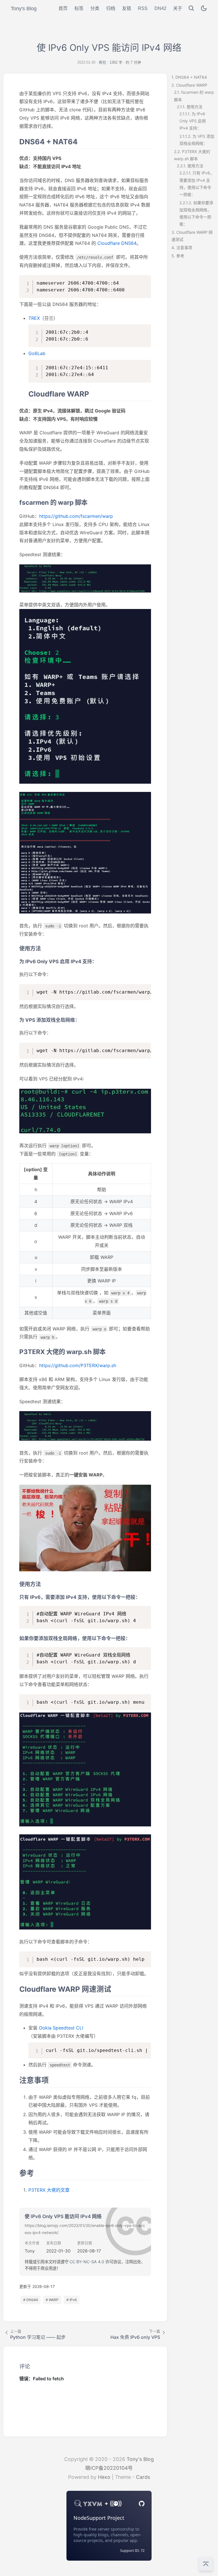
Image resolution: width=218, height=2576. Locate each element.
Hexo (104, 2477)
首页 (63, 8)
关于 (178, 8)
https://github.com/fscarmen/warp (76, 516)
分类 (95, 8)
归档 (111, 8)
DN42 (160, 8)
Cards (143, 2477)
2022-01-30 (86, 62)
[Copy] (145, 281)
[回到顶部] (206, 2564)
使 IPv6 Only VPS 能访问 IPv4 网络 (63, 2216)
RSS (143, 8)
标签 (79, 8)
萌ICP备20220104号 (109, 2468)
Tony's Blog (140, 2459)
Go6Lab (37, 353)
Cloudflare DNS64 (117, 243)
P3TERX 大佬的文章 (49, 2190)
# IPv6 (72, 2300)
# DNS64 (31, 2300)
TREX (34, 318)
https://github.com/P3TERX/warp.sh (78, 1365)
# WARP (52, 2300)
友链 (127, 8)
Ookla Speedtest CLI (61, 2028)
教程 (102, 62)
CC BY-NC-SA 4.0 (87, 2262)
